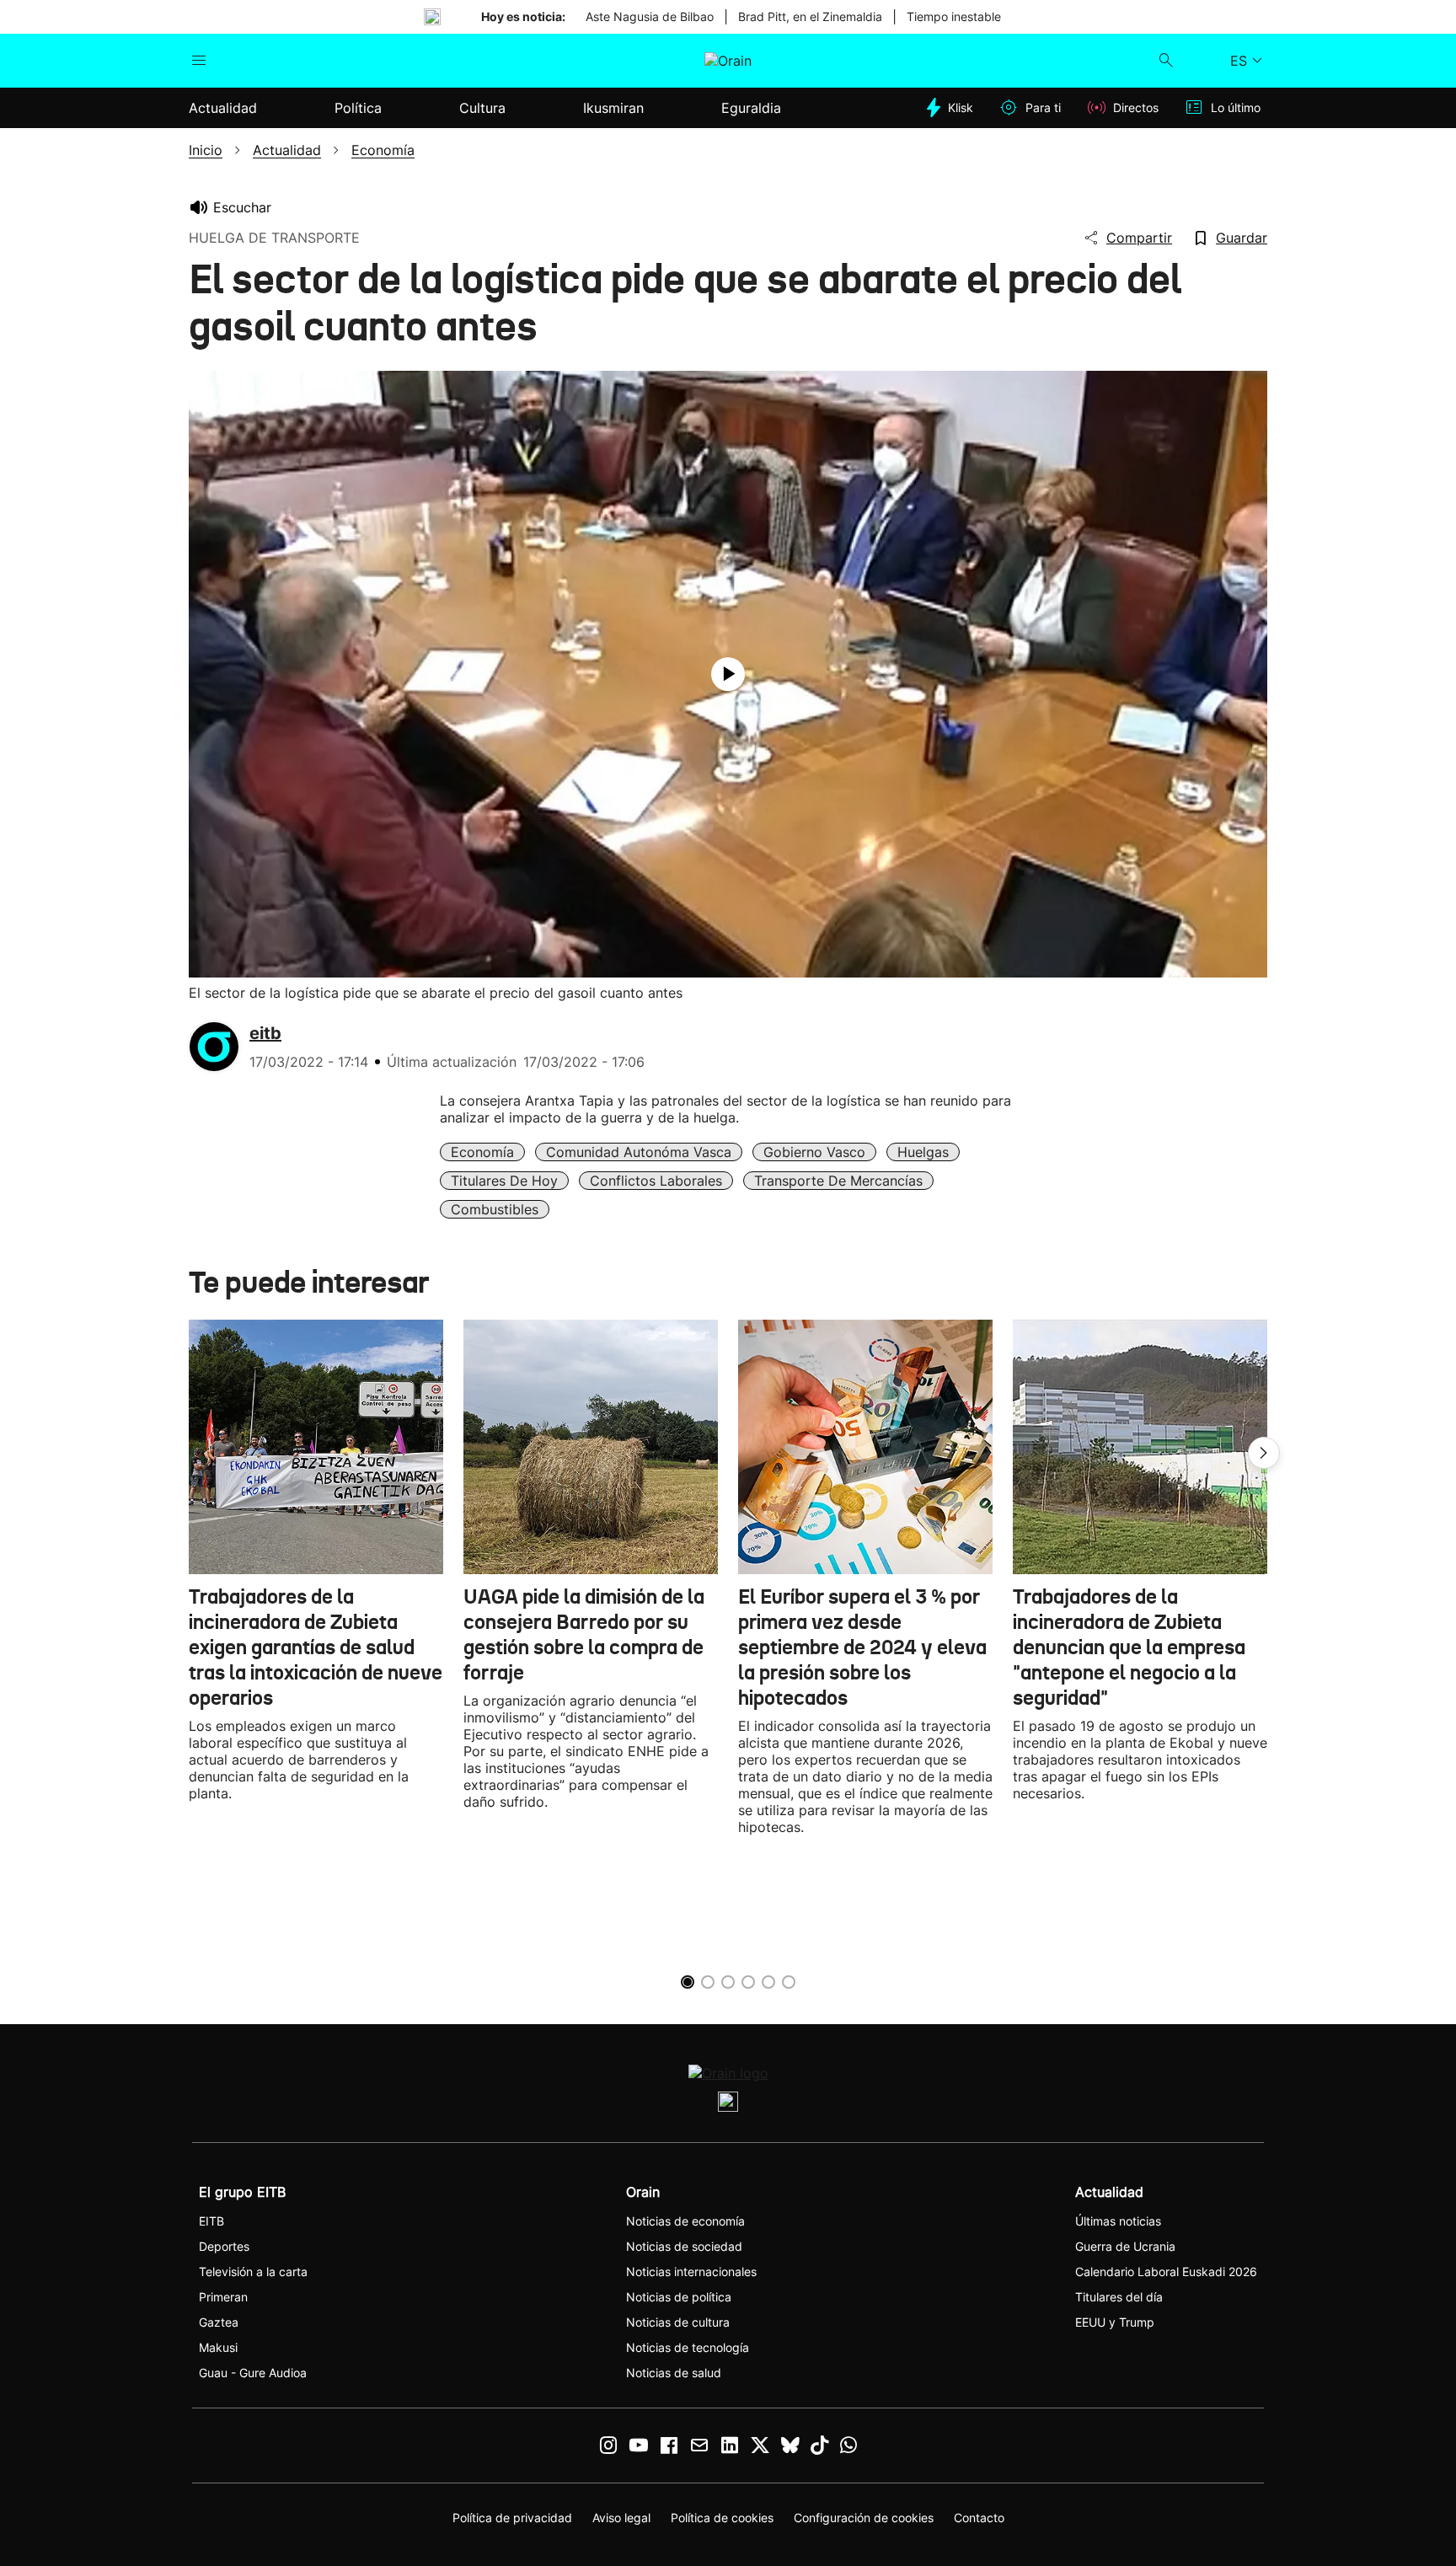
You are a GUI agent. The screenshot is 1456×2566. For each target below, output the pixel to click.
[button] (1264, 1453)
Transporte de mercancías (838, 1181)
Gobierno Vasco (814, 1152)
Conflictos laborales (656, 1181)
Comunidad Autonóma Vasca (639, 1152)
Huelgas (923, 1152)
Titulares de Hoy (504, 1181)
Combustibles (495, 1209)
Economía (482, 1152)
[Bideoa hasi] (728, 674)
